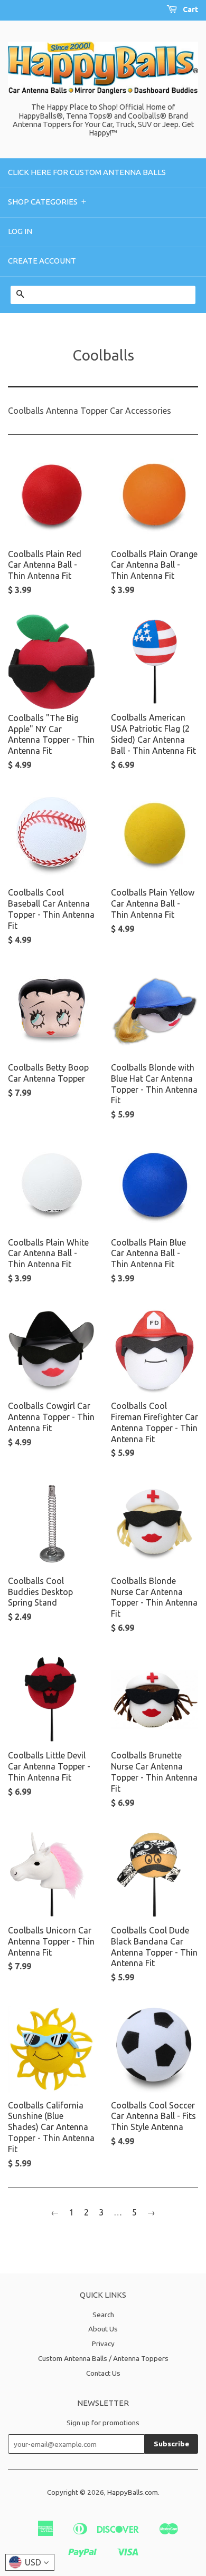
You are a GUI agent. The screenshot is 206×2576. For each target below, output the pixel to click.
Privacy (103, 2344)
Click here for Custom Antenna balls (87, 172)
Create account (42, 261)
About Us (103, 2329)
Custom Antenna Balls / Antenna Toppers (103, 2358)
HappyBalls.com (133, 2492)
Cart (190, 9)
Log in (20, 231)
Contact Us (103, 2373)
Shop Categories (48, 202)
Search (103, 2315)
